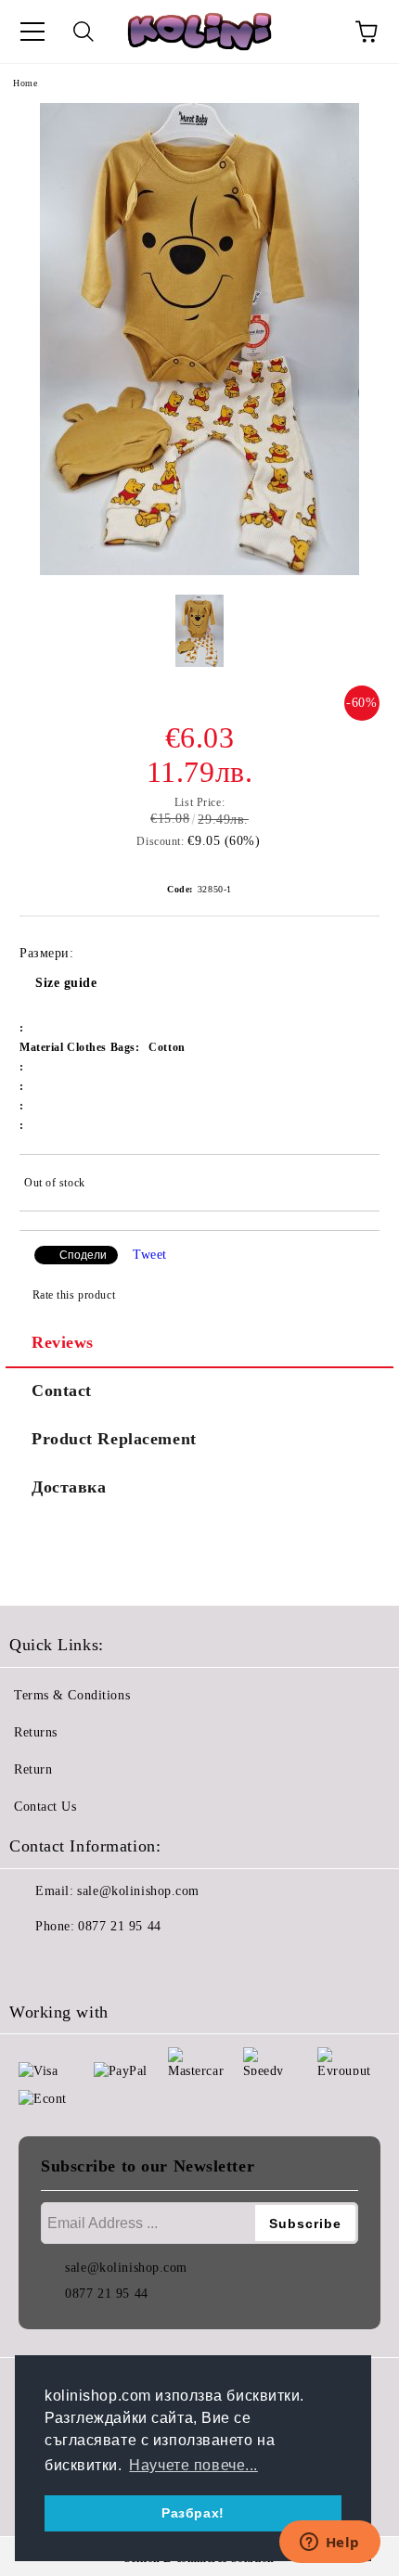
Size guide (66, 983)
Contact (62, 1391)
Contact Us (45, 1807)
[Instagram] (74, 1964)
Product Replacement (114, 1439)
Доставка (69, 1487)
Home (25, 83)
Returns (36, 1732)
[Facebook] (33, 1964)
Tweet (150, 1255)
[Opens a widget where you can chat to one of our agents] (329, 2544)
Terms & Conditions (72, 1695)
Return (33, 1769)
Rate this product (74, 1295)
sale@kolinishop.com (138, 1891)
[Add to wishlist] (353, 1185)
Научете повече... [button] (193, 2465)
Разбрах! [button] (193, 2513)
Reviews (63, 1342)
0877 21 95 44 (119, 1926)
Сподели (83, 1255)
